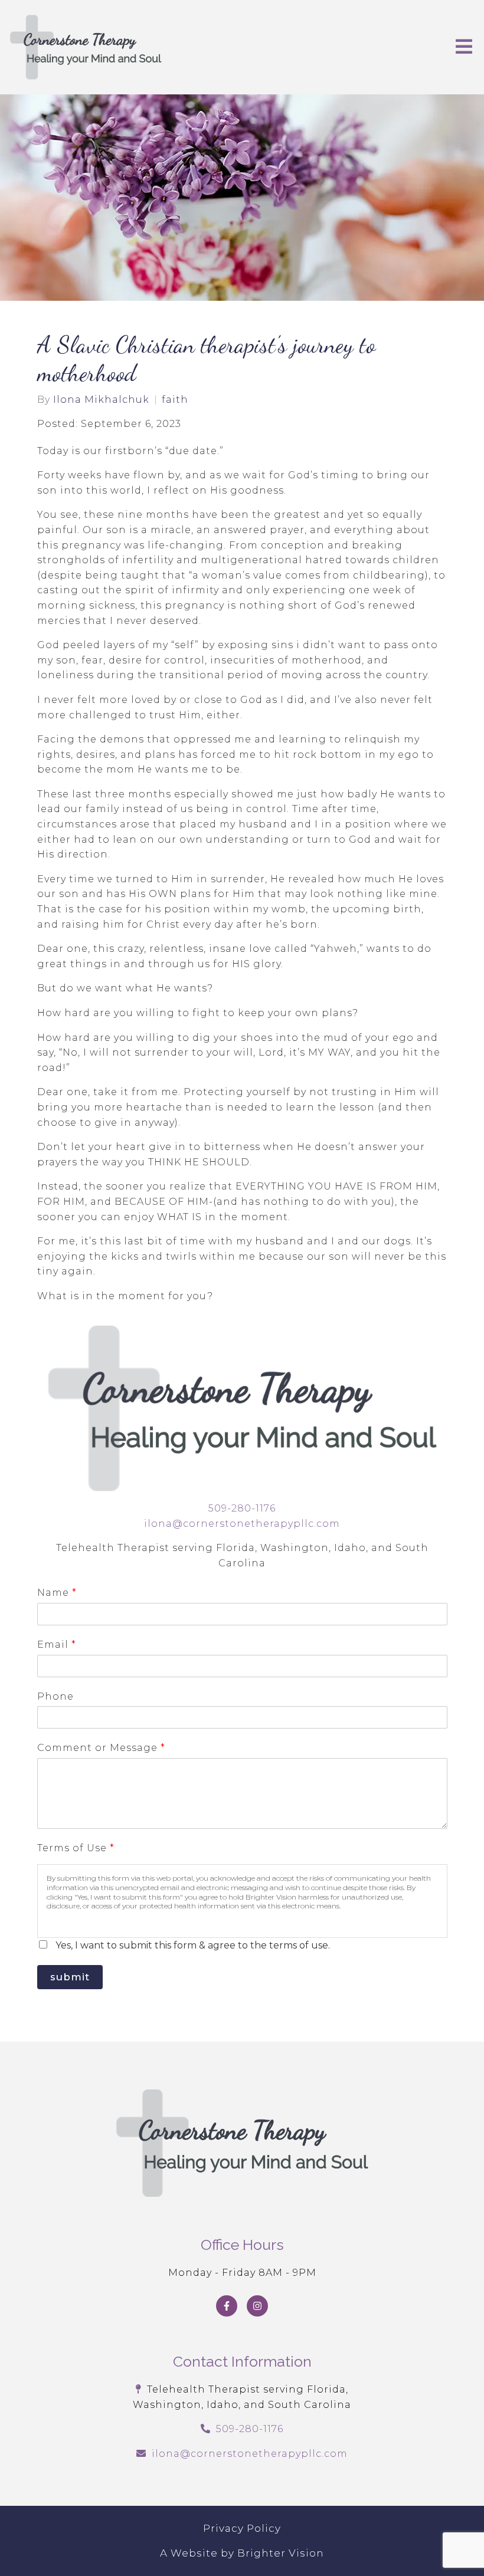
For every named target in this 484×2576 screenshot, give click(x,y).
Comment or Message (101, 1748)
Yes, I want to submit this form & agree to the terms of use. (193, 1945)
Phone (55, 1696)
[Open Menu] (464, 47)
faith (175, 400)
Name (57, 1593)
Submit (70, 1977)
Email (56, 1644)
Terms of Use (76, 1848)
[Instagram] (257, 2306)
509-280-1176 (242, 1508)
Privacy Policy (242, 2528)
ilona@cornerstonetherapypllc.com (242, 1524)
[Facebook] (227, 2306)
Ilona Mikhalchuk (101, 400)
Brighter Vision (281, 2553)
